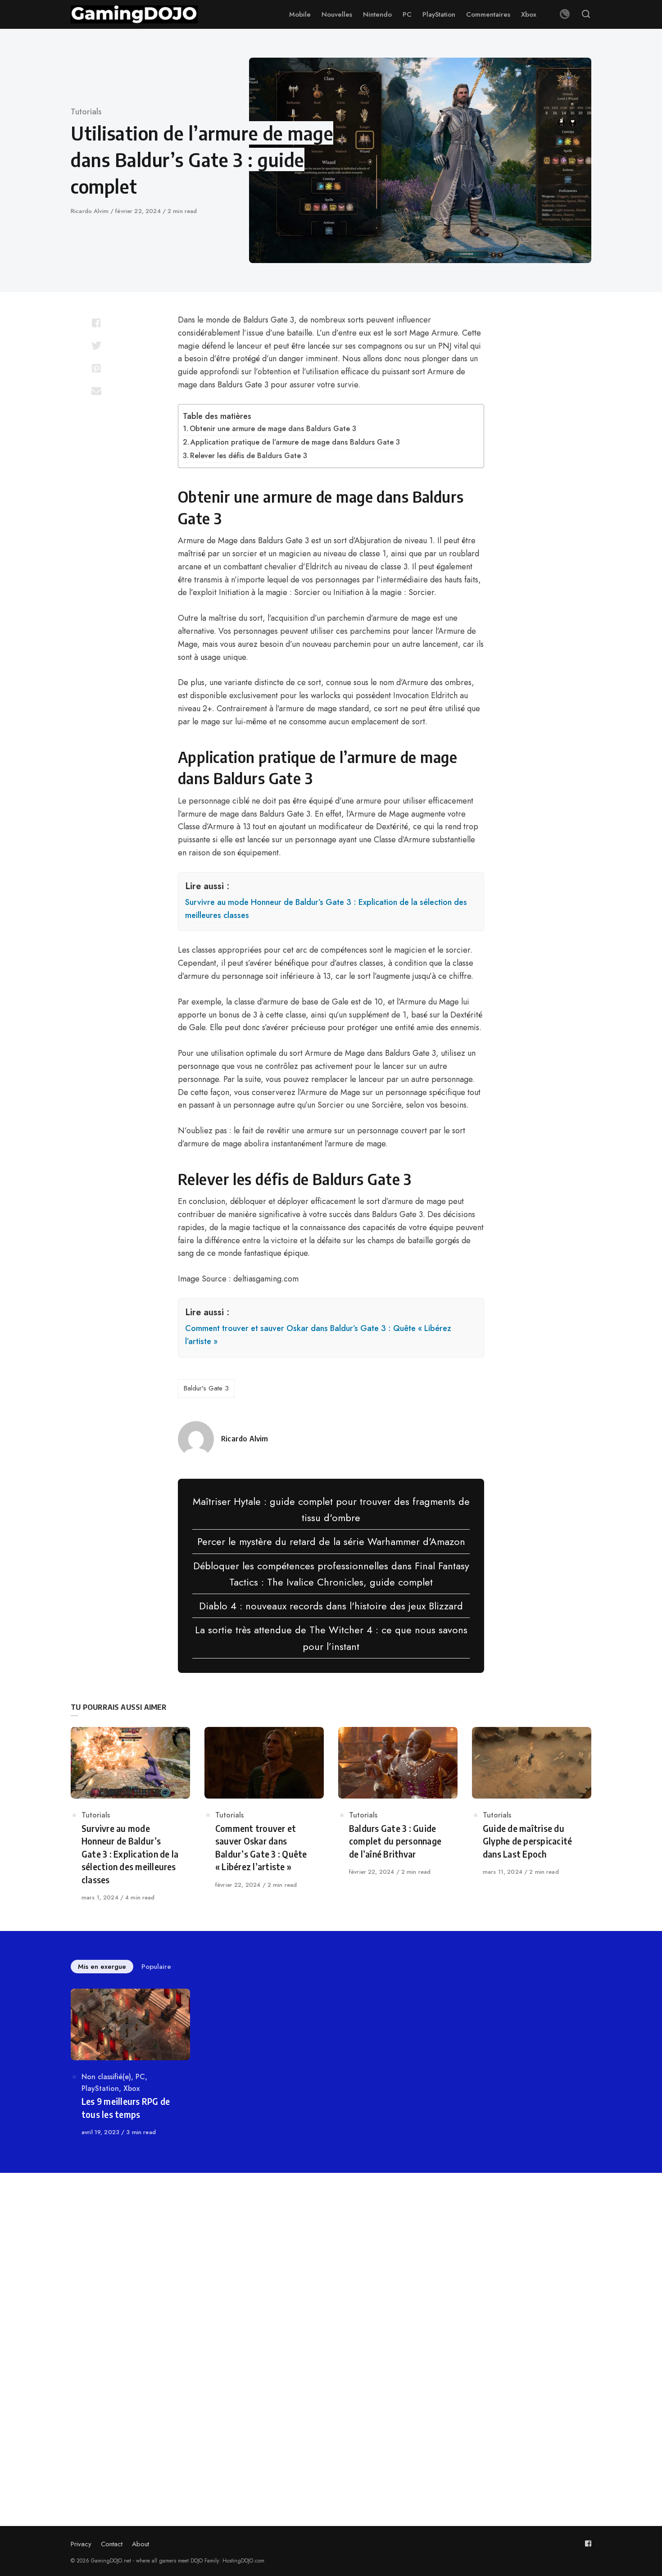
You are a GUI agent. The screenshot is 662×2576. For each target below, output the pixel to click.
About (141, 2544)
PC (140, 2077)
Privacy (81, 2544)
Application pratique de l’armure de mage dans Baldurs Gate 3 (295, 442)
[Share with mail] (96, 391)
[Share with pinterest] (96, 368)
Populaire (156, 1967)
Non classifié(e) (106, 2077)
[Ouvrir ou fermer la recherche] (586, 14)
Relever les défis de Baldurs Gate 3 (249, 456)
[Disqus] (331, 2314)
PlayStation (100, 2088)
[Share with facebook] (96, 323)
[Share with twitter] (96, 345)
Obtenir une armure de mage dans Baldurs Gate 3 (273, 429)
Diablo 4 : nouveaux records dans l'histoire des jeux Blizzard (331, 1606)
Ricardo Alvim (91, 211)
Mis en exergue (102, 1967)
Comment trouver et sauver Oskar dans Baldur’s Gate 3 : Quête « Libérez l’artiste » (318, 1335)
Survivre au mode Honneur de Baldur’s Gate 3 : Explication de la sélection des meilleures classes (326, 909)
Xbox (131, 2088)
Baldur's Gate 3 (206, 1388)
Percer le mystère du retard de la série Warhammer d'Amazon (331, 1541)
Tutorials (86, 112)
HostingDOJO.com (243, 2561)
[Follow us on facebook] (588, 2543)
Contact (112, 2544)
